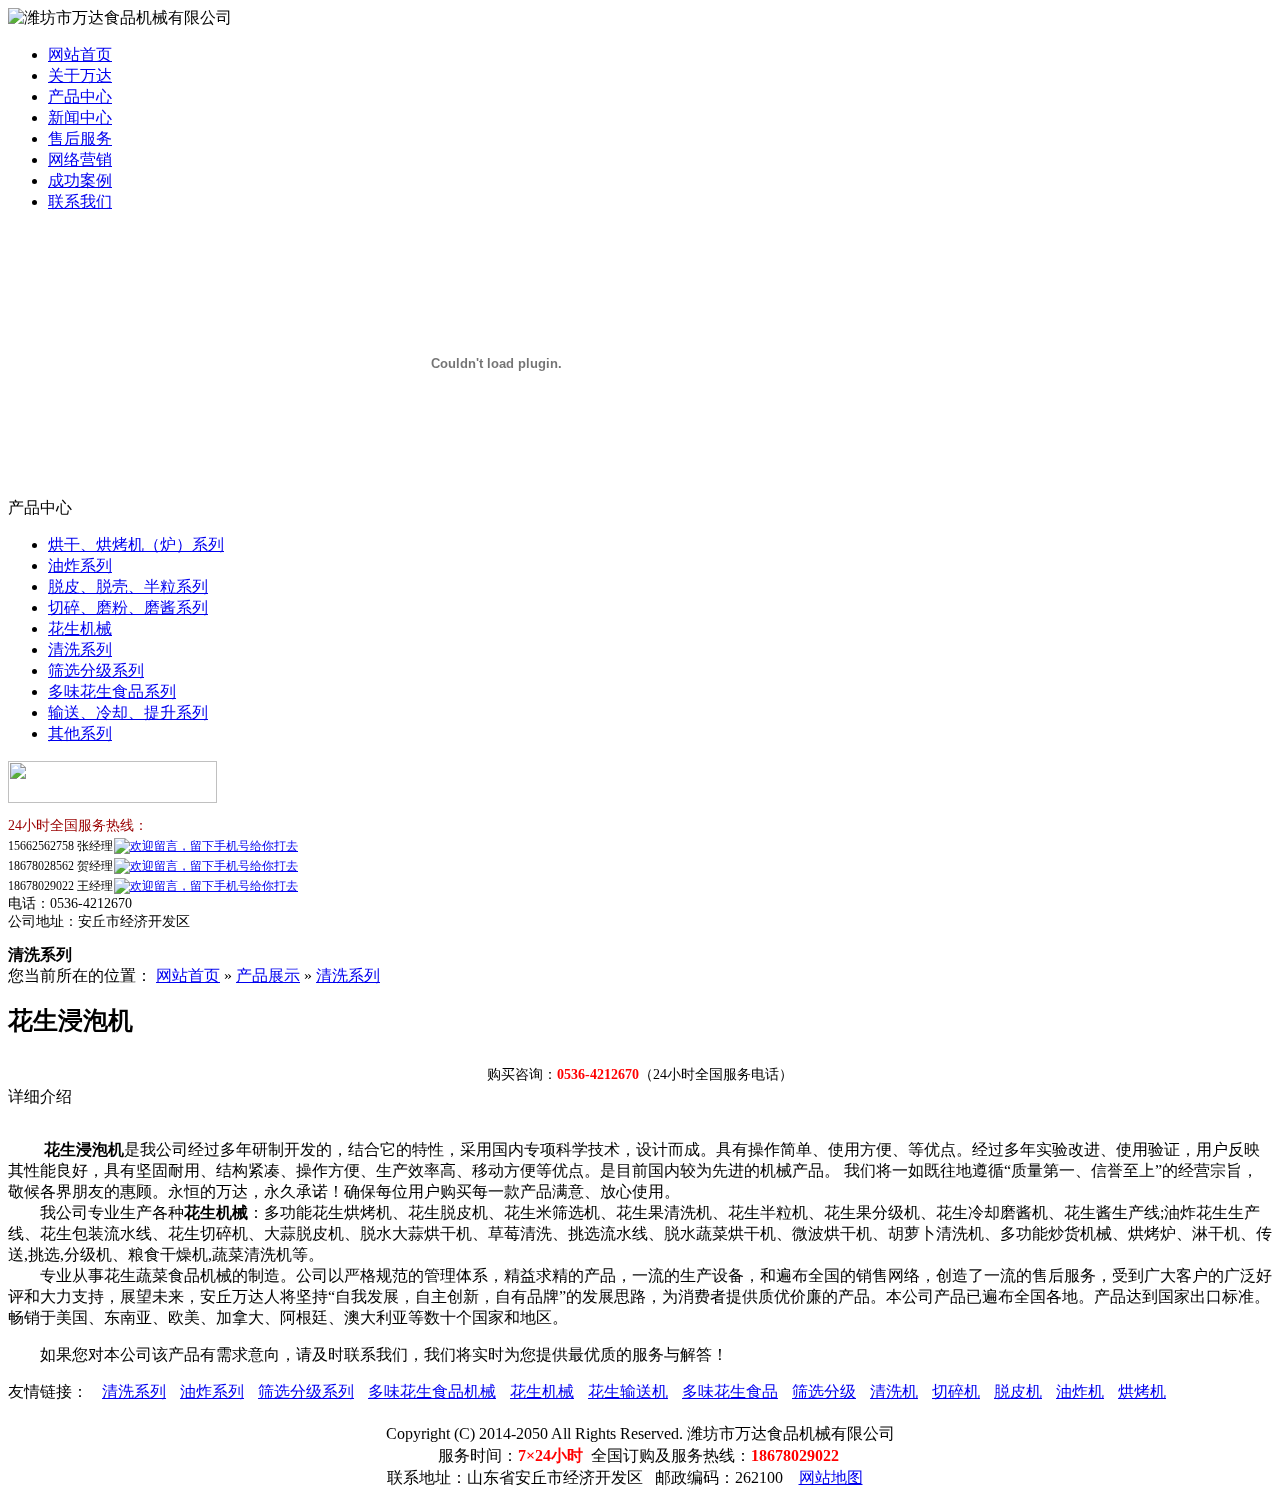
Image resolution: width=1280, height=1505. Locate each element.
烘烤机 (1142, 1391)
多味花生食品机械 (432, 1391)
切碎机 (956, 1391)
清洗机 (894, 1391)
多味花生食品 (730, 1391)
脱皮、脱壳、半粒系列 (128, 586)
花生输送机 (628, 1391)
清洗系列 (80, 649)
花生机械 (80, 628)
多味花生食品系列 (112, 691)
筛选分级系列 (96, 670)
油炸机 (1080, 1391)
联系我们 (80, 201)
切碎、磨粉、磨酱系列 (128, 607)
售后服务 (80, 138)
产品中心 (80, 96)
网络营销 (80, 159)
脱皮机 (1018, 1391)
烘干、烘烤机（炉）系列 (136, 544)
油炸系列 (80, 565)
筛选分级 (824, 1391)
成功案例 (80, 180)
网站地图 (831, 1477)
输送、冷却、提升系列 (128, 712)
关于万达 (80, 75)
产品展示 (268, 975)
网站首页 (80, 54)
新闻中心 (80, 117)
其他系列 (80, 733)
